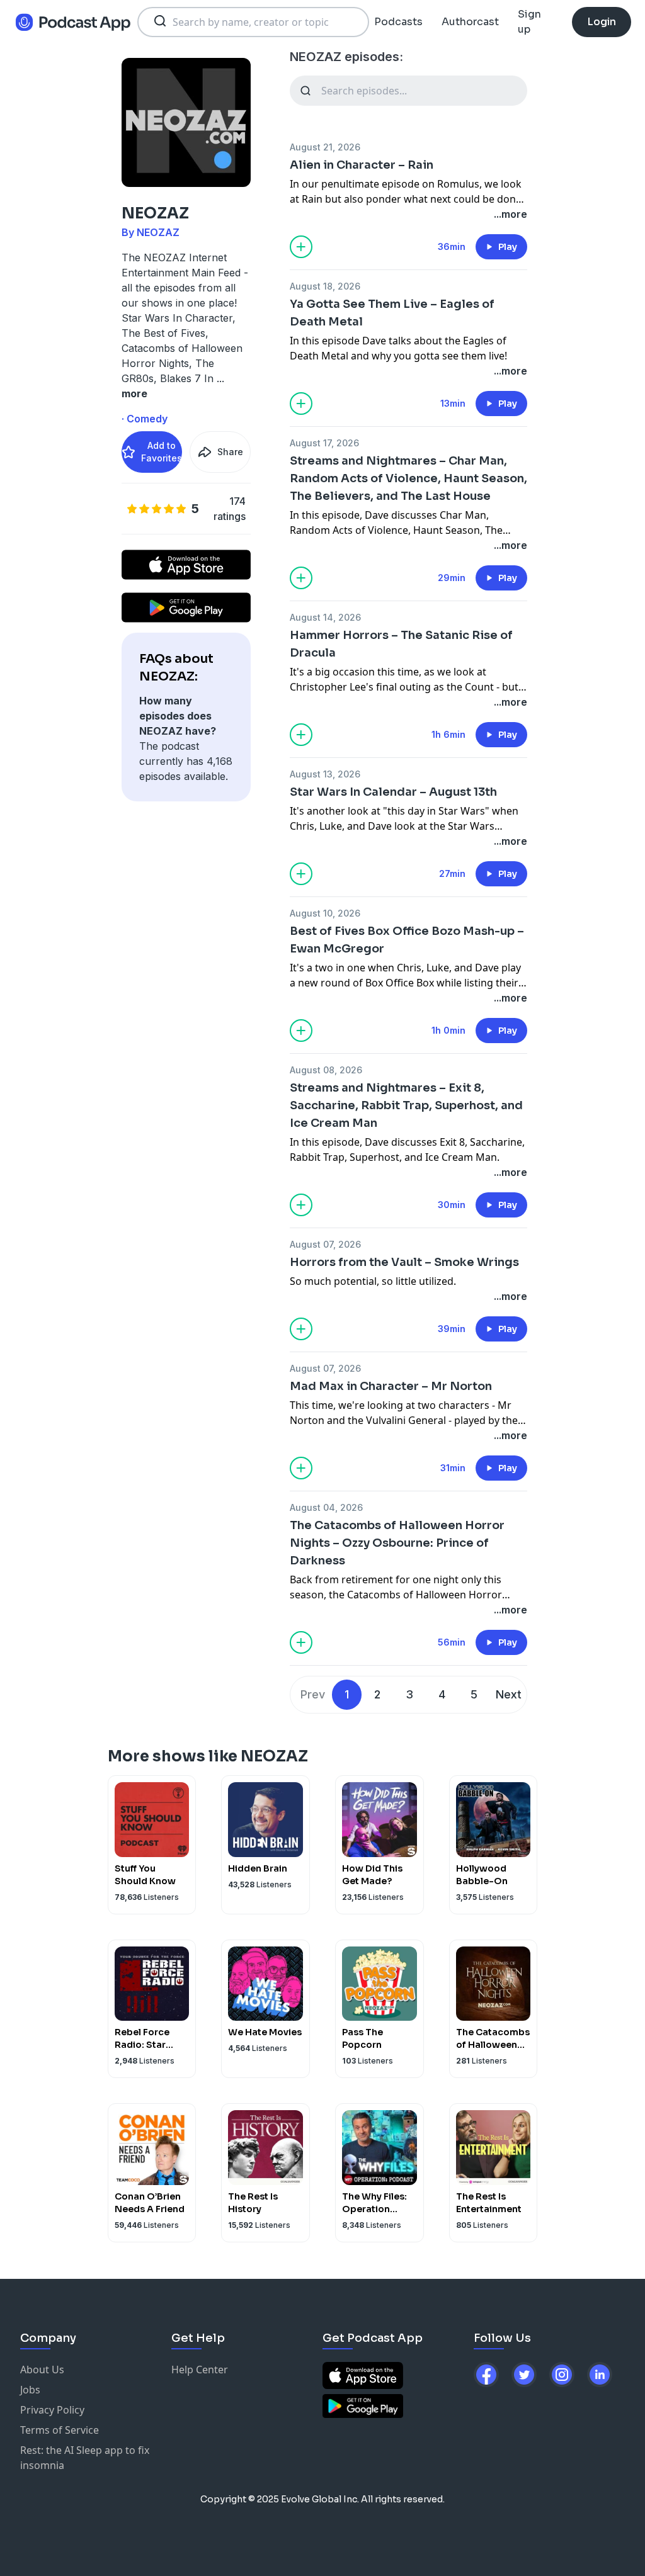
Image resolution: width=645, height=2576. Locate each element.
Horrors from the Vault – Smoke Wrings (404, 1262)
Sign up (529, 22)
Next (509, 1694)
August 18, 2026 (325, 286)
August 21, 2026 (325, 147)
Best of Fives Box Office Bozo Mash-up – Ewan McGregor (407, 940)
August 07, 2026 (325, 1244)
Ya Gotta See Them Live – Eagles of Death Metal (392, 313)
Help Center (200, 2370)
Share (230, 452)
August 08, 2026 (326, 1070)
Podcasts (398, 22)
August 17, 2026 (324, 443)
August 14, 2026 (325, 617)
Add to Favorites (162, 452)
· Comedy (145, 419)
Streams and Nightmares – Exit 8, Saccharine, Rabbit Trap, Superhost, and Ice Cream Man (406, 1105)
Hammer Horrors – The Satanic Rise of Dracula (401, 644)
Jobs (30, 2390)
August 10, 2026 (325, 913)
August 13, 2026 (325, 774)
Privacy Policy (52, 2410)
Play (508, 247)
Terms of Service (60, 2430)
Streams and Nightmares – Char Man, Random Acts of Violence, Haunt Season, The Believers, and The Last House (408, 478)
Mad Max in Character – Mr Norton (391, 1386)
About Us (42, 2370)
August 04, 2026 (326, 1507)
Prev (313, 1694)
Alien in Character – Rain (362, 165)
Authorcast (470, 22)
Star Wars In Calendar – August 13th (393, 792)
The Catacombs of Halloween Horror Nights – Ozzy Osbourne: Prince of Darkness (397, 1543)
